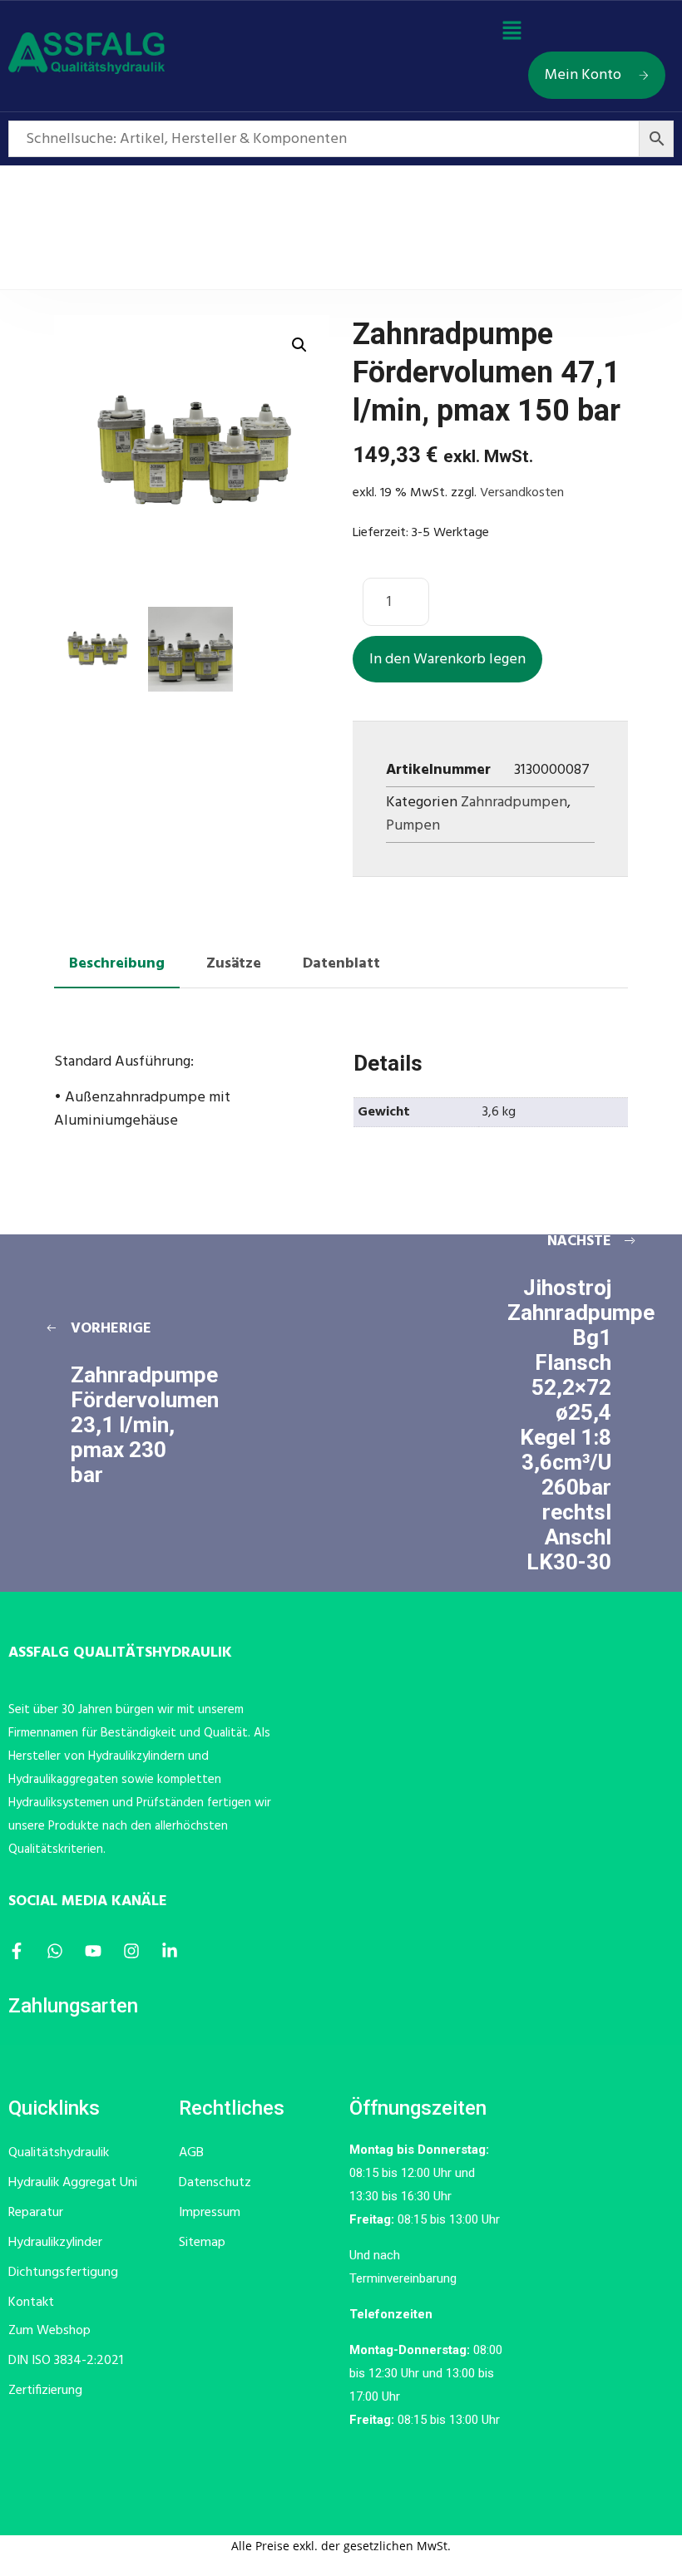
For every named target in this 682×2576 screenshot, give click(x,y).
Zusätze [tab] (234, 964)
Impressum (210, 2213)
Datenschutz (215, 2183)
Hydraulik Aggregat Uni (73, 2183)
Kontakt (31, 2303)
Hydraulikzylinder (55, 2243)
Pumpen (413, 826)
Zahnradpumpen (514, 803)
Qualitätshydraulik (59, 2153)
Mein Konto (583, 75)
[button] (511, 32)
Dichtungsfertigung (63, 2273)
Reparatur (36, 2213)
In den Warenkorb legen (447, 660)
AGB (191, 2153)
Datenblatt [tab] (341, 964)
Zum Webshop (49, 2331)
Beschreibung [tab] (117, 964)
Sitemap (202, 2243)
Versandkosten (522, 493)
